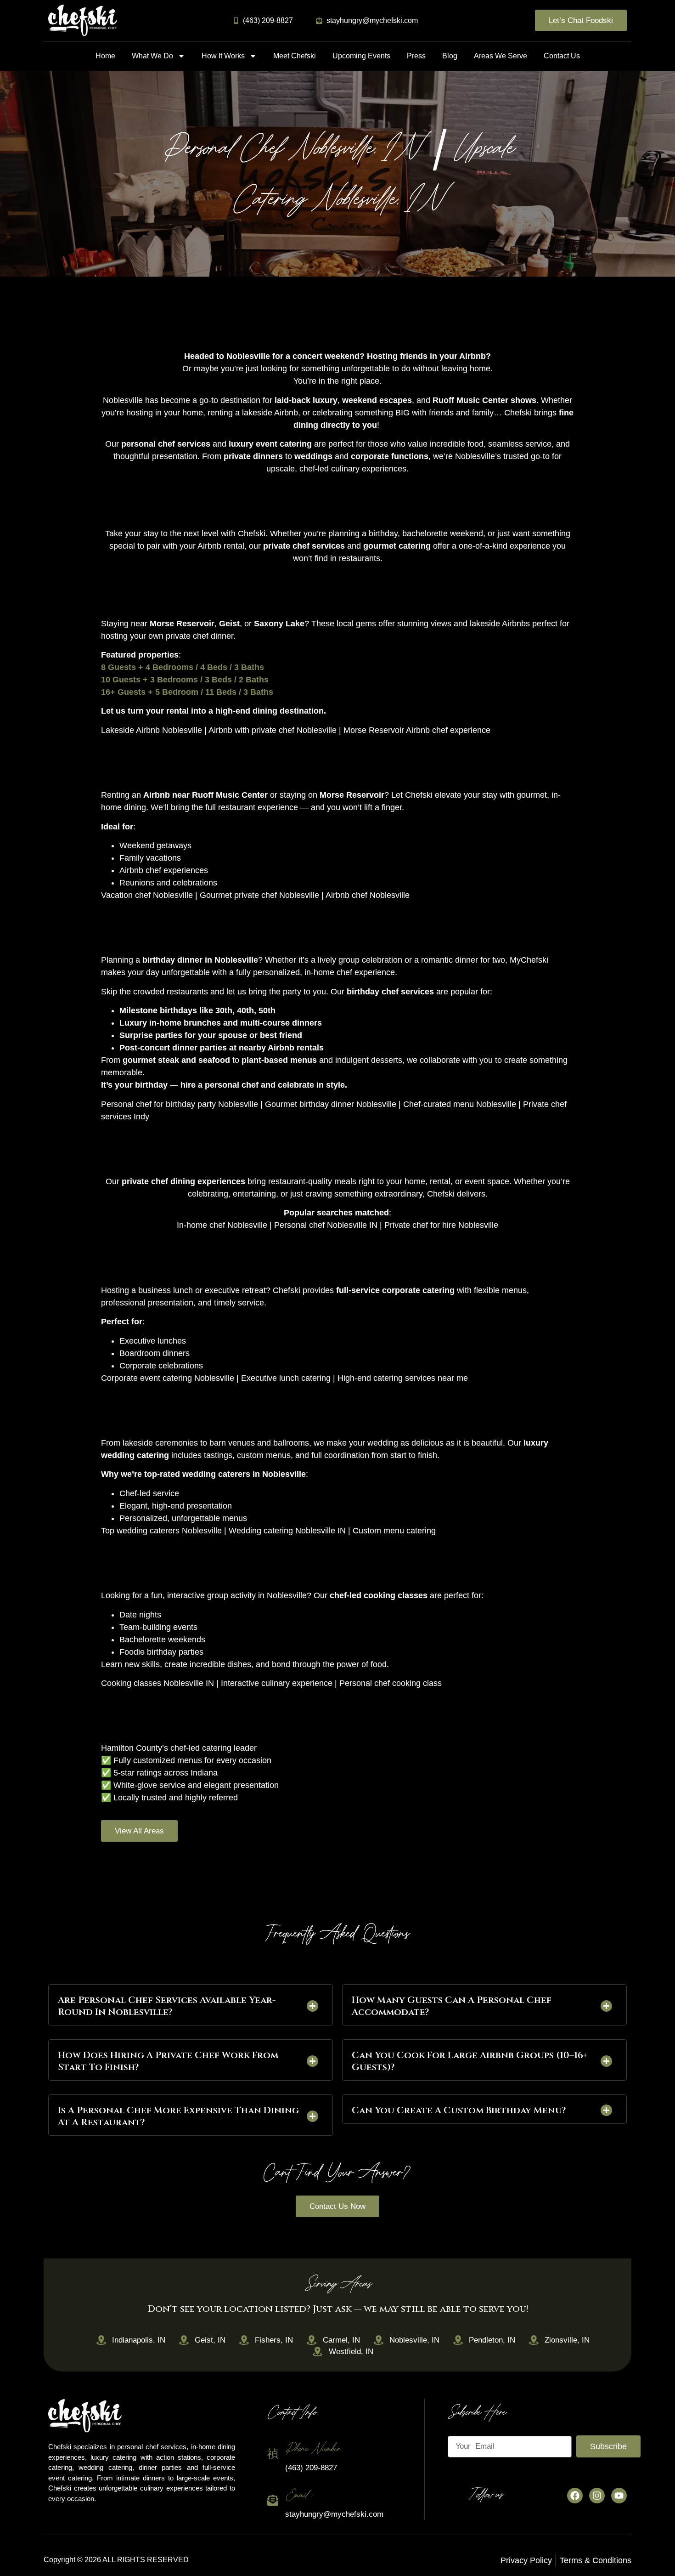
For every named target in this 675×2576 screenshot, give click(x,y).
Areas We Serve (501, 56)
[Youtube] (619, 2496)
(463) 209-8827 (311, 2468)
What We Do (152, 56)
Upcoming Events (361, 56)
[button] (191, 2005)
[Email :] (273, 2500)
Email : (298, 2495)
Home (105, 56)
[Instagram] (597, 2496)
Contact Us (562, 56)
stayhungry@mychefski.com (334, 2514)
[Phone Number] (273, 2454)
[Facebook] (575, 2496)
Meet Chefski (295, 56)
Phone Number (312, 2449)
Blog (450, 56)
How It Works (223, 56)
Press (416, 56)
